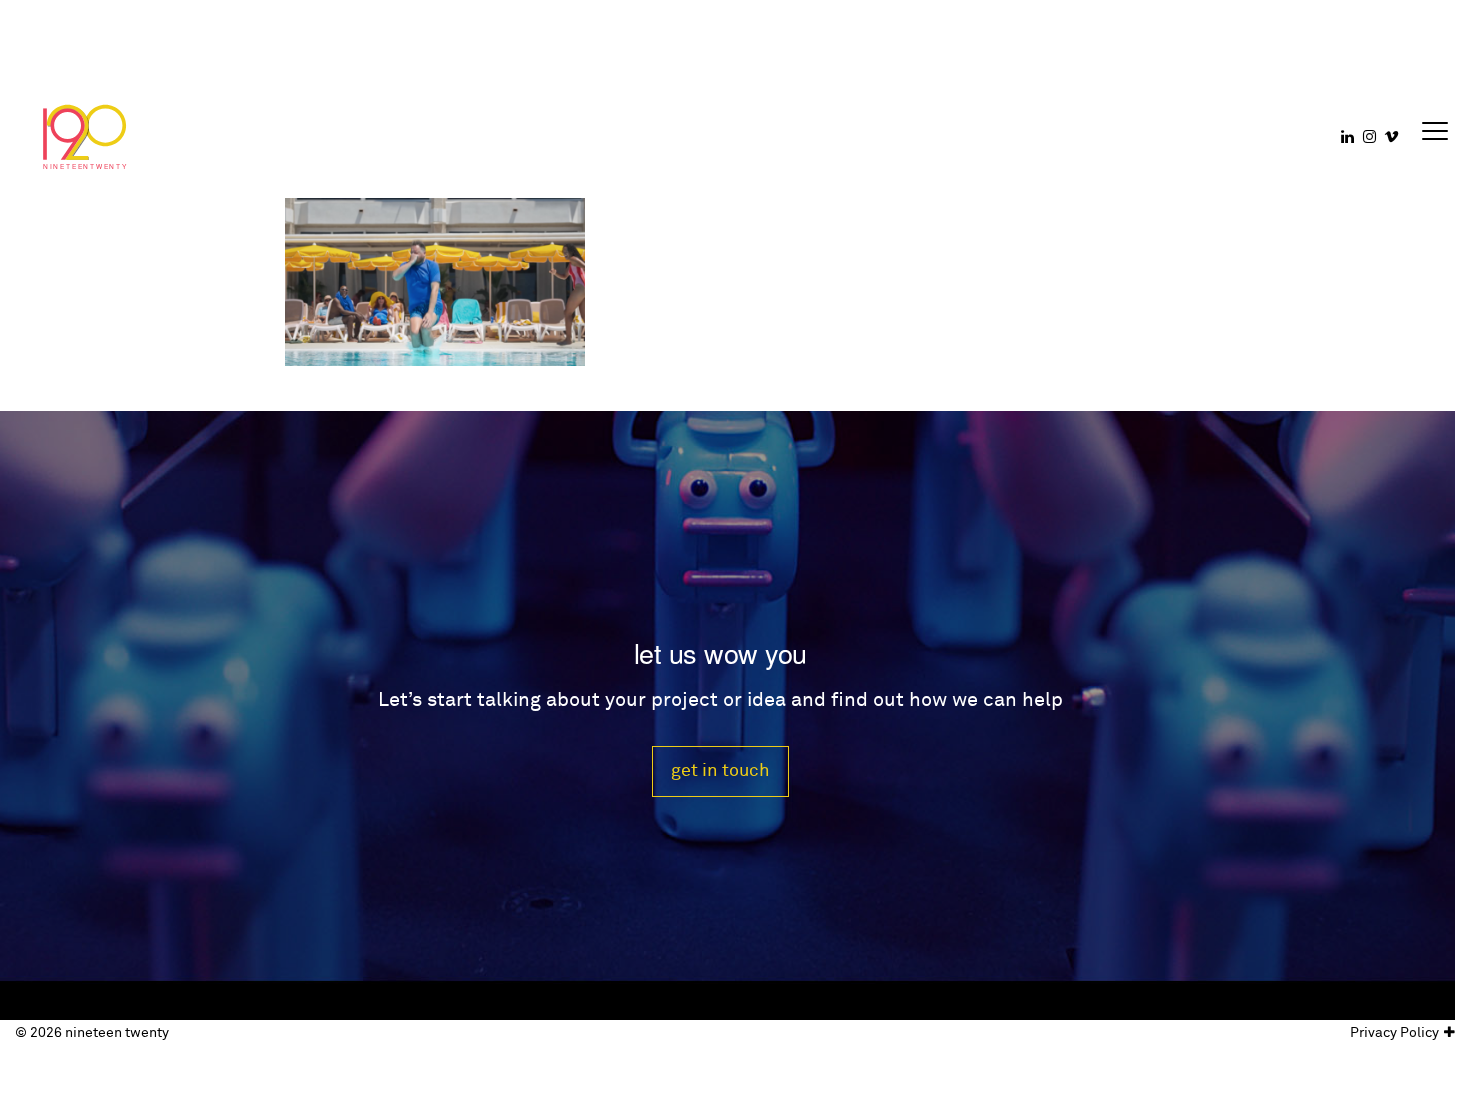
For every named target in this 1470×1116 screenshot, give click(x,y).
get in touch (720, 770)
